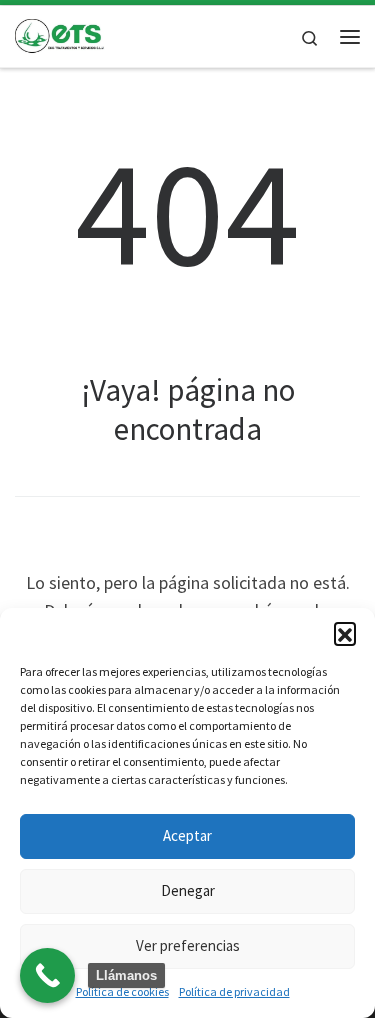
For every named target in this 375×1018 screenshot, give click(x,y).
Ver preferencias (188, 945)
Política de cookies (122, 991)
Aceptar (187, 835)
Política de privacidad (234, 991)
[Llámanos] (47, 975)
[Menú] (350, 37)
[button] (345, 633)
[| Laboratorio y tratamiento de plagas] (60, 34)
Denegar (188, 890)
